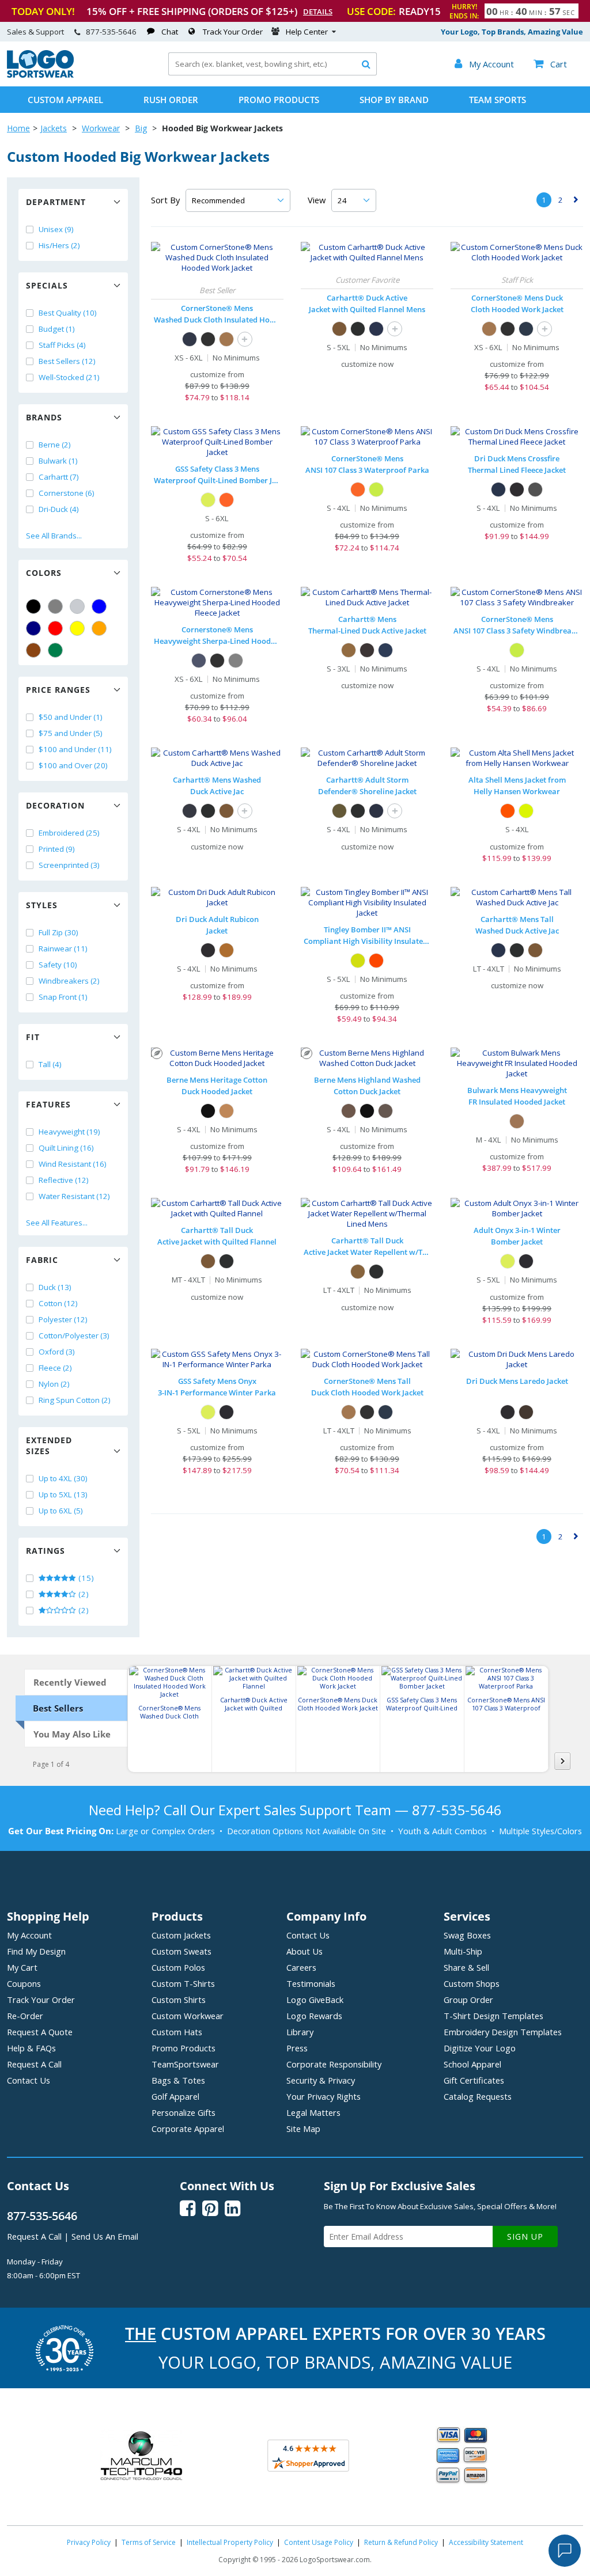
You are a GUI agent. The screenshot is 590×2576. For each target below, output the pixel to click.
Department (56, 202)
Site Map (303, 2129)
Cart (550, 64)
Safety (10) (58, 965)
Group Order (468, 2000)
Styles (42, 905)
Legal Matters (313, 2112)
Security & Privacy (321, 2080)
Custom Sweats (181, 1951)
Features (48, 1104)
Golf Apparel (175, 2096)
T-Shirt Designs (493, 2016)
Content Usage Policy (319, 2542)
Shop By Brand (394, 100)
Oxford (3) (57, 1352)
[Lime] (208, 500)
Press (297, 2048)
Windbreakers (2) (69, 981)
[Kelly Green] (55, 650)
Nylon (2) (54, 1384)
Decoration (55, 805)
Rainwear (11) (63, 949)
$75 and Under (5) (71, 733)
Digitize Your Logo (480, 2048)
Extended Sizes (49, 1446)
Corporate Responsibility (334, 2064)
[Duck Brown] (226, 339)
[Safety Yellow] (376, 490)
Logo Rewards (314, 2016)
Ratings (46, 1551)
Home (18, 128)
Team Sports (498, 100)
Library (300, 2032)
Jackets (54, 128)
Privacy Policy (89, 2542)
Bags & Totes (178, 2080)
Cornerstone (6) (67, 493)
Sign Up (525, 2237)
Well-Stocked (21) (69, 377)
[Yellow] (77, 628)
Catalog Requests (478, 2096)
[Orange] (99, 628)
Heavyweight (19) (69, 1132)
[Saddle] (226, 950)
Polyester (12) (63, 1319)
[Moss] (339, 811)
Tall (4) (50, 1064)
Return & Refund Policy (401, 2542)
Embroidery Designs (503, 2032)
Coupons (24, 1983)
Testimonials (311, 1983)
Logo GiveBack (315, 2000)
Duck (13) (55, 1287)
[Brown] (33, 650)
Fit (33, 1037)
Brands (44, 417)
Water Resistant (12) (74, 1196)
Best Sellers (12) (67, 361)
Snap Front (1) (63, 997)
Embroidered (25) (69, 833)
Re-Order (25, 2016)
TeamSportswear (185, 2064)
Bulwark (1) (58, 461)
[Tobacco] (526, 1412)
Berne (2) (55, 445)
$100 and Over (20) (73, 765)
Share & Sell (466, 1967)
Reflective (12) (64, 1180)
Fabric (42, 1260)
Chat (170, 32)
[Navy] (33, 628)
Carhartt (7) (59, 477)
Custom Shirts (179, 2000)
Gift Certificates (474, 2080)
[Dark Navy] (376, 329)
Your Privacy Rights (324, 2096)
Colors (44, 573)
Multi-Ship (463, 1951)
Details (318, 12)
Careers (301, 1967)
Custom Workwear (188, 2016)
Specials (47, 285)
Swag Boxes (467, 1935)
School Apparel (472, 2064)
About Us (305, 1951)
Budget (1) (57, 329)
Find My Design (36, 1951)
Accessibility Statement (486, 2542)
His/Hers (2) (59, 245)
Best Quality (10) (68, 313)
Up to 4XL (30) (63, 1478)
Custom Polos (178, 1967)
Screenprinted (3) (69, 865)
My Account (29, 1935)
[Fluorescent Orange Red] (376, 961)
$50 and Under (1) (71, 717)
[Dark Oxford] (535, 490)
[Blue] (99, 606)
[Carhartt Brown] (339, 329)
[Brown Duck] (226, 1111)
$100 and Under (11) (75, 749)
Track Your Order (233, 32)
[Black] (33, 606)
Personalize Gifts (184, 2112)
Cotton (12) (58, 1303)
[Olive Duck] (385, 1111)
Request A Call (34, 2064)
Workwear (101, 128)
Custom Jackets (181, 1935)
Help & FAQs (31, 2048)
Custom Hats (177, 2032)
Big (141, 128)
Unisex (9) (56, 229)
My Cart (22, 1967)
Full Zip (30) (58, 932)
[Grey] (55, 606)
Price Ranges (58, 690)
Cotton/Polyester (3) (74, 1336)
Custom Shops (472, 1983)
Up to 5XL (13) (63, 1494)
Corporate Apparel (188, 2129)
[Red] (55, 628)
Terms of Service (149, 2542)
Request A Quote (40, 2032)
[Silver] (77, 606)
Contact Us (29, 2080)
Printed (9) (57, 849)
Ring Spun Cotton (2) (75, 1400)
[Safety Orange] (358, 490)
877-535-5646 (111, 32)
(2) (83, 1594)
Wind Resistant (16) (73, 1164)
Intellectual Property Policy (230, 2542)
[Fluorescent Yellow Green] (358, 961)
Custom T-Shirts (183, 1983)
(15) (85, 1578)
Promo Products (279, 100)
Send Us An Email (105, 2236)
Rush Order (171, 100)
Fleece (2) (55, 1368)
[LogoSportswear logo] (40, 75)
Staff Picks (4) (62, 345)
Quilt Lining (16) (66, 1148)
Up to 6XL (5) (61, 1511)
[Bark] (349, 1111)
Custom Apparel (65, 100)
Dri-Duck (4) (59, 509)
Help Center (307, 32)
